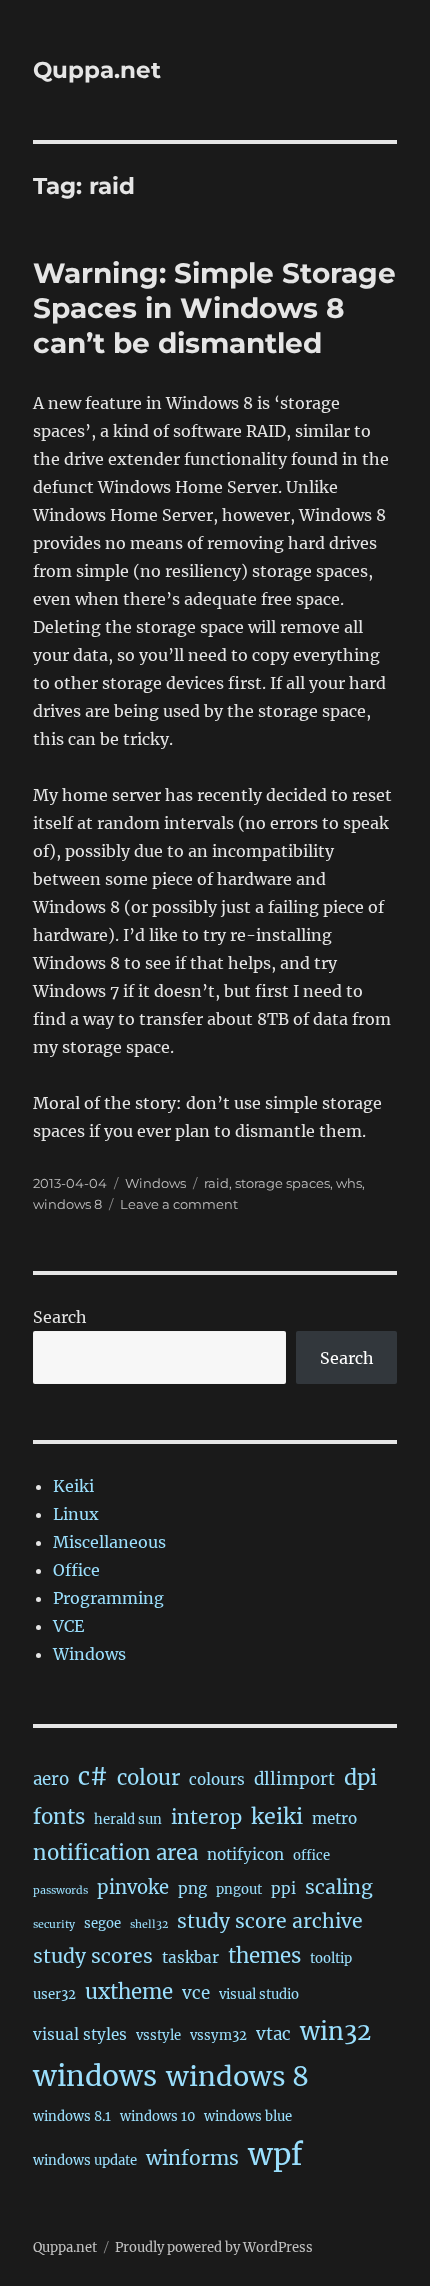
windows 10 (157, 2116)
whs (349, 1183)
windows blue (248, 2116)
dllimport (294, 1779)
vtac (273, 2034)
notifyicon (245, 1854)
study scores (93, 1956)
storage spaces (282, 1183)
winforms (192, 2158)
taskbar (190, 1957)
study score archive (270, 1921)
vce (196, 1993)
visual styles (80, 2034)
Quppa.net (97, 70)
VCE (68, 1626)
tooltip (331, 1958)
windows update (85, 2160)
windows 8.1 (72, 2116)
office (311, 1855)
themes (264, 1956)
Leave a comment (179, 1204)
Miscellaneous (109, 1542)
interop (206, 1817)
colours (217, 1779)
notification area (115, 1853)
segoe (102, 1923)
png (192, 1888)
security (54, 1924)
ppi (283, 1888)
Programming (108, 1598)
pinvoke (133, 1887)
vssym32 (218, 2035)
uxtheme (129, 1992)
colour (148, 1778)
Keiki (73, 1486)
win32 (335, 2031)
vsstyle (158, 2035)
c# (93, 1776)
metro (334, 1818)
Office (76, 1570)
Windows (155, 1183)
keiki (277, 1816)
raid (216, 1183)
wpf (275, 2154)
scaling (339, 1887)
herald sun (128, 1819)
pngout (239, 1889)
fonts (59, 1817)
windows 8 (67, 1204)
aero (51, 1779)
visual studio (259, 1994)
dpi (360, 1777)
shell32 (149, 1924)
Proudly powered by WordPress (214, 2247)
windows (95, 2076)
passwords (60, 1890)
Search (60, 1317)
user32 (54, 1994)
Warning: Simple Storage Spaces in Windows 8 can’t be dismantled (214, 308)
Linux (76, 1514)
